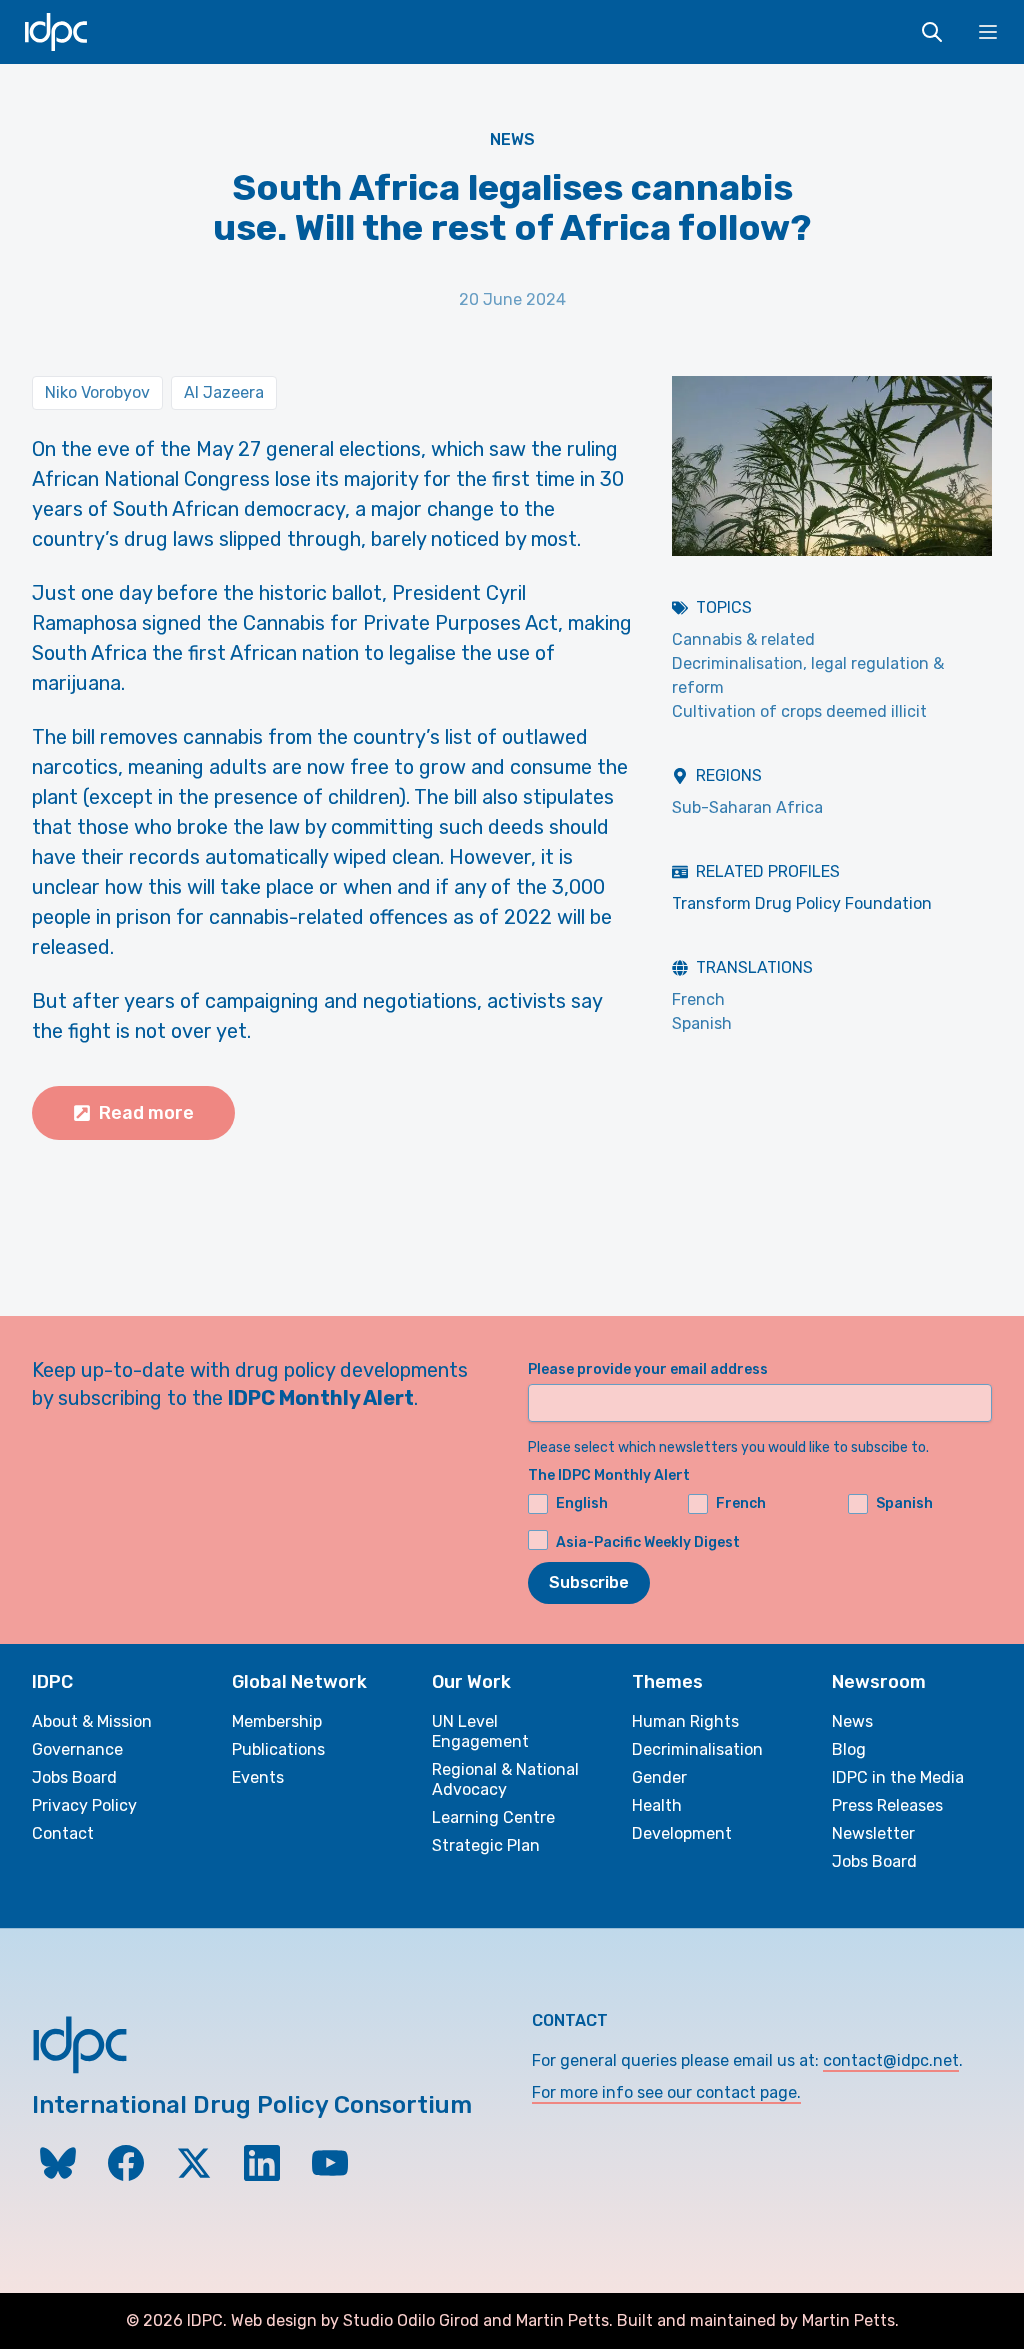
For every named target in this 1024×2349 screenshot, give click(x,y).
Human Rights (685, 1721)
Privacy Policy (84, 1805)
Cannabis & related (743, 639)
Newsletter (873, 1833)
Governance (77, 1749)
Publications (278, 1749)
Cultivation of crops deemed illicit (799, 711)
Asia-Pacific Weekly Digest (648, 1542)
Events (258, 1777)
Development (682, 1833)
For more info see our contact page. (666, 2092)
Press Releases (887, 1805)
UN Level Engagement (480, 1731)
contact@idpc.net (891, 2060)
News (512, 139)
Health (657, 1805)
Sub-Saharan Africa (747, 807)
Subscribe (589, 1582)
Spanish (702, 1023)
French (698, 999)
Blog (849, 1749)
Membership (277, 1721)
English (582, 1503)
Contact (63, 1833)
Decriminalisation (697, 1749)
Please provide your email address (648, 1369)
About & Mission (92, 1721)
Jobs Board (74, 1777)
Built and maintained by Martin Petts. (758, 2320)
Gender (659, 1777)
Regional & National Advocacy (505, 1779)
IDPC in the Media (898, 1777)
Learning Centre (493, 1817)
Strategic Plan (486, 1845)
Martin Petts (562, 2320)
